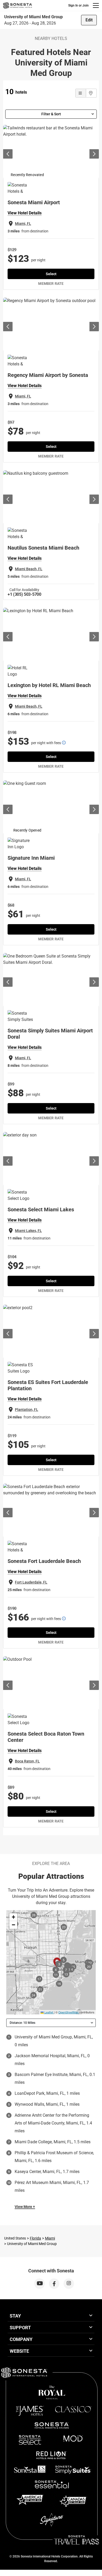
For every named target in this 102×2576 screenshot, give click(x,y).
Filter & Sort (51, 114)
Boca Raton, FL (27, 1761)
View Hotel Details (25, 213)
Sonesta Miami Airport (34, 202)
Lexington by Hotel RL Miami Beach (49, 685)
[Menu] (96, 5)
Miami (50, 2238)
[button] (13, 1917)
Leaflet (48, 2012)
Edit (89, 20)
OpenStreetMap (68, 2012)
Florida (35, 2238)
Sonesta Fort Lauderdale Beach (44, 1561)
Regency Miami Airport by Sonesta (48, 375)
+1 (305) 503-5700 (24, 594)
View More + (25, 2207)
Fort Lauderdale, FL (31, 1582)
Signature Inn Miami (31, 858)
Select (51, 274)
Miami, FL (23, 224)
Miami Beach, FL (29, 569)
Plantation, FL (27, 1410)
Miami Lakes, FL (28, 1231)
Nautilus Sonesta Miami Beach (43, 548)
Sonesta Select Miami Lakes (41, 1209)
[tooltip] (64, 743)
